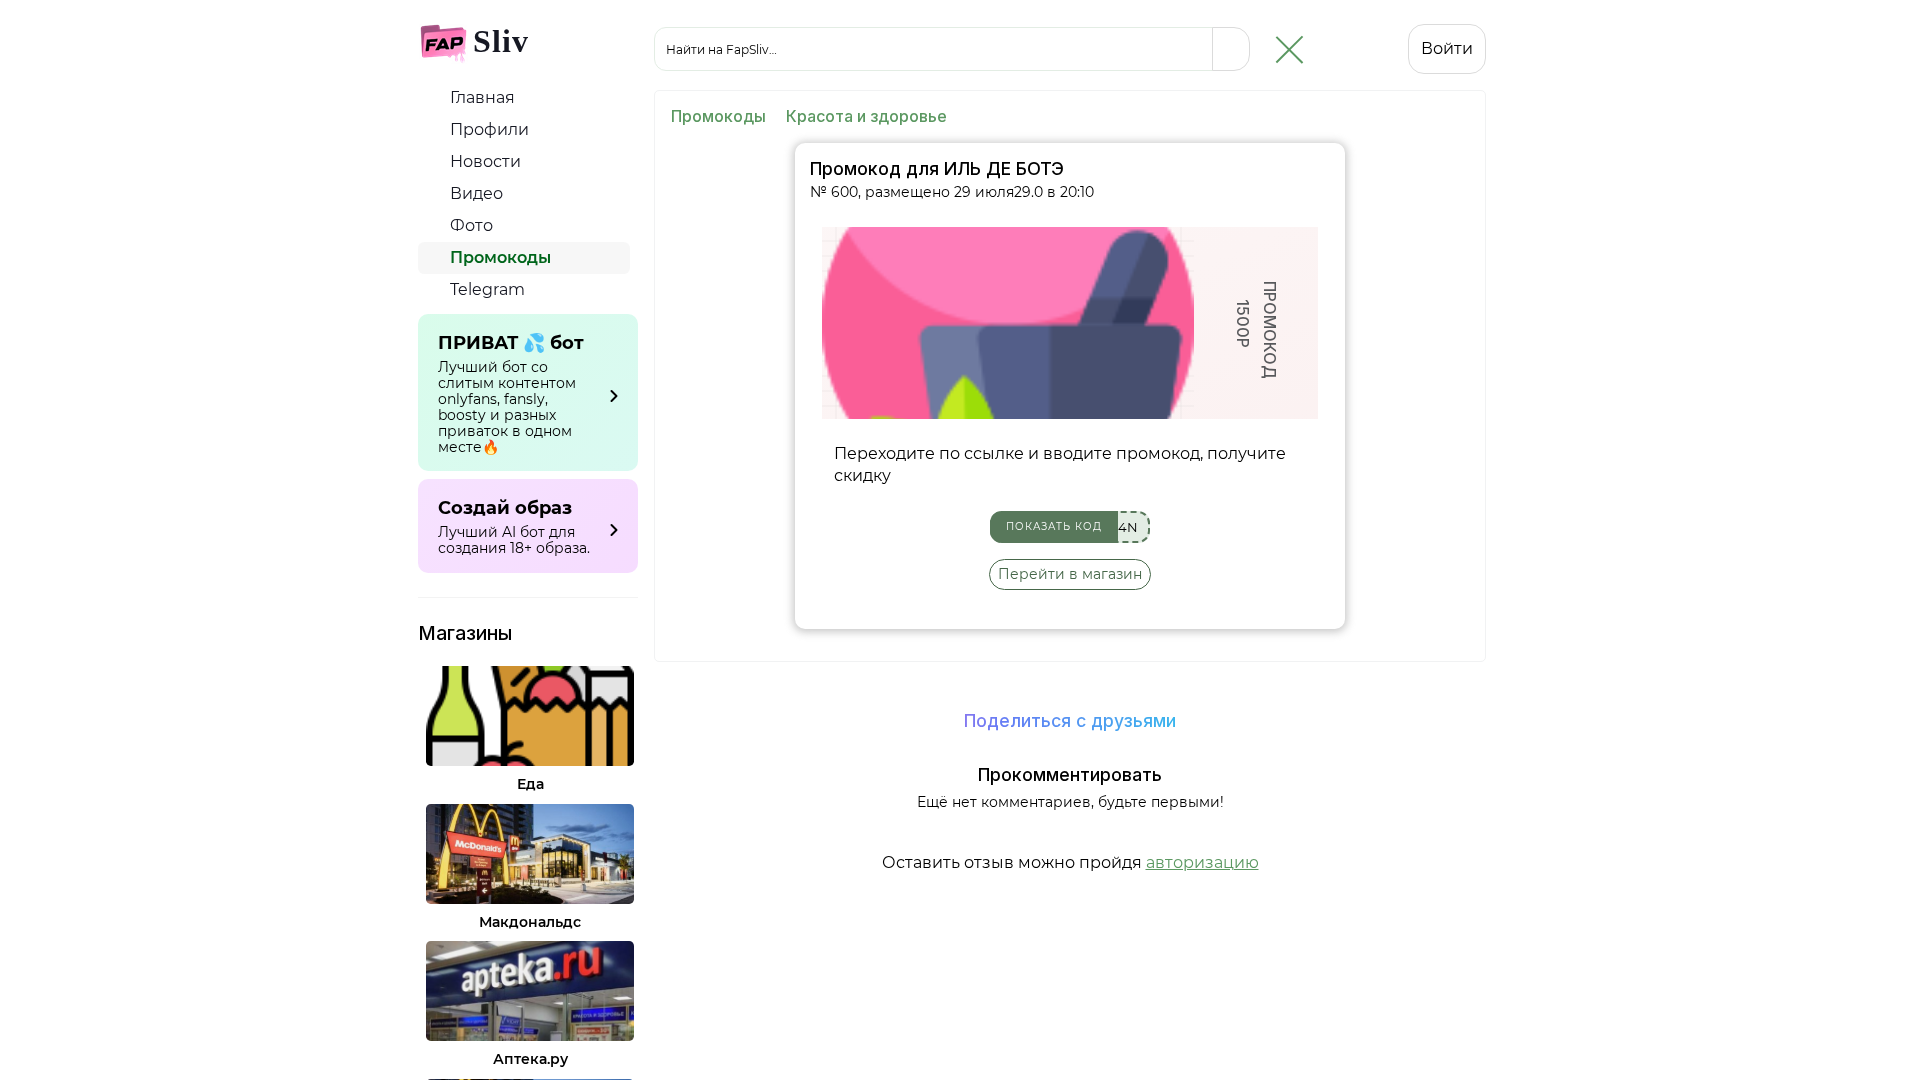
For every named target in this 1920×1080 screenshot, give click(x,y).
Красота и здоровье (866, 116)
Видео (474, 193)
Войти (1447, 48)
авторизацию (1202, 862)
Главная (480, 97)
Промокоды (498, 257)
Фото (469, 225)
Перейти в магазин (1070, 574)
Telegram (485, 289)
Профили (487, 129)
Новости (483, 161)
